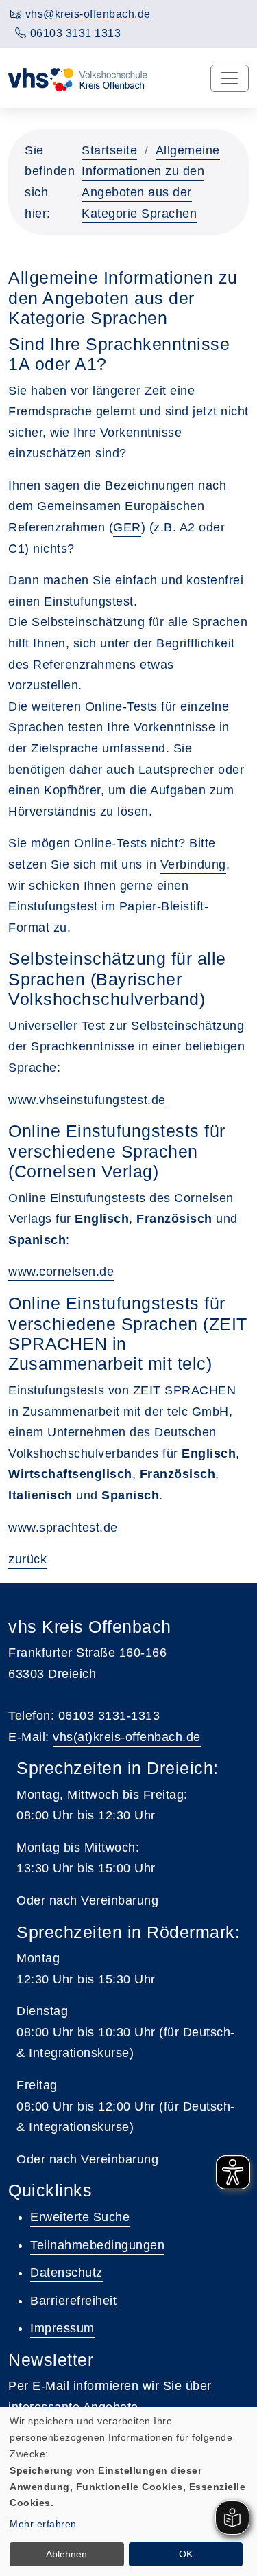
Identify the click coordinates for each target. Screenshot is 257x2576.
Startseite (109, 150)
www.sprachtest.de (63, 1528)
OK (186, 2554)
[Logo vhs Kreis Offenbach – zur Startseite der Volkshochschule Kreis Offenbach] (78, 78)
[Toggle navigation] (230, 78)
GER (127, 527)
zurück (27, 1559)
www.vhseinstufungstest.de (87, 1100)
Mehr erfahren (43, 2524)
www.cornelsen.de (61, 1272)
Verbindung (193, 864)
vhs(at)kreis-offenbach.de (127, 1737)
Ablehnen (66, 2554)
